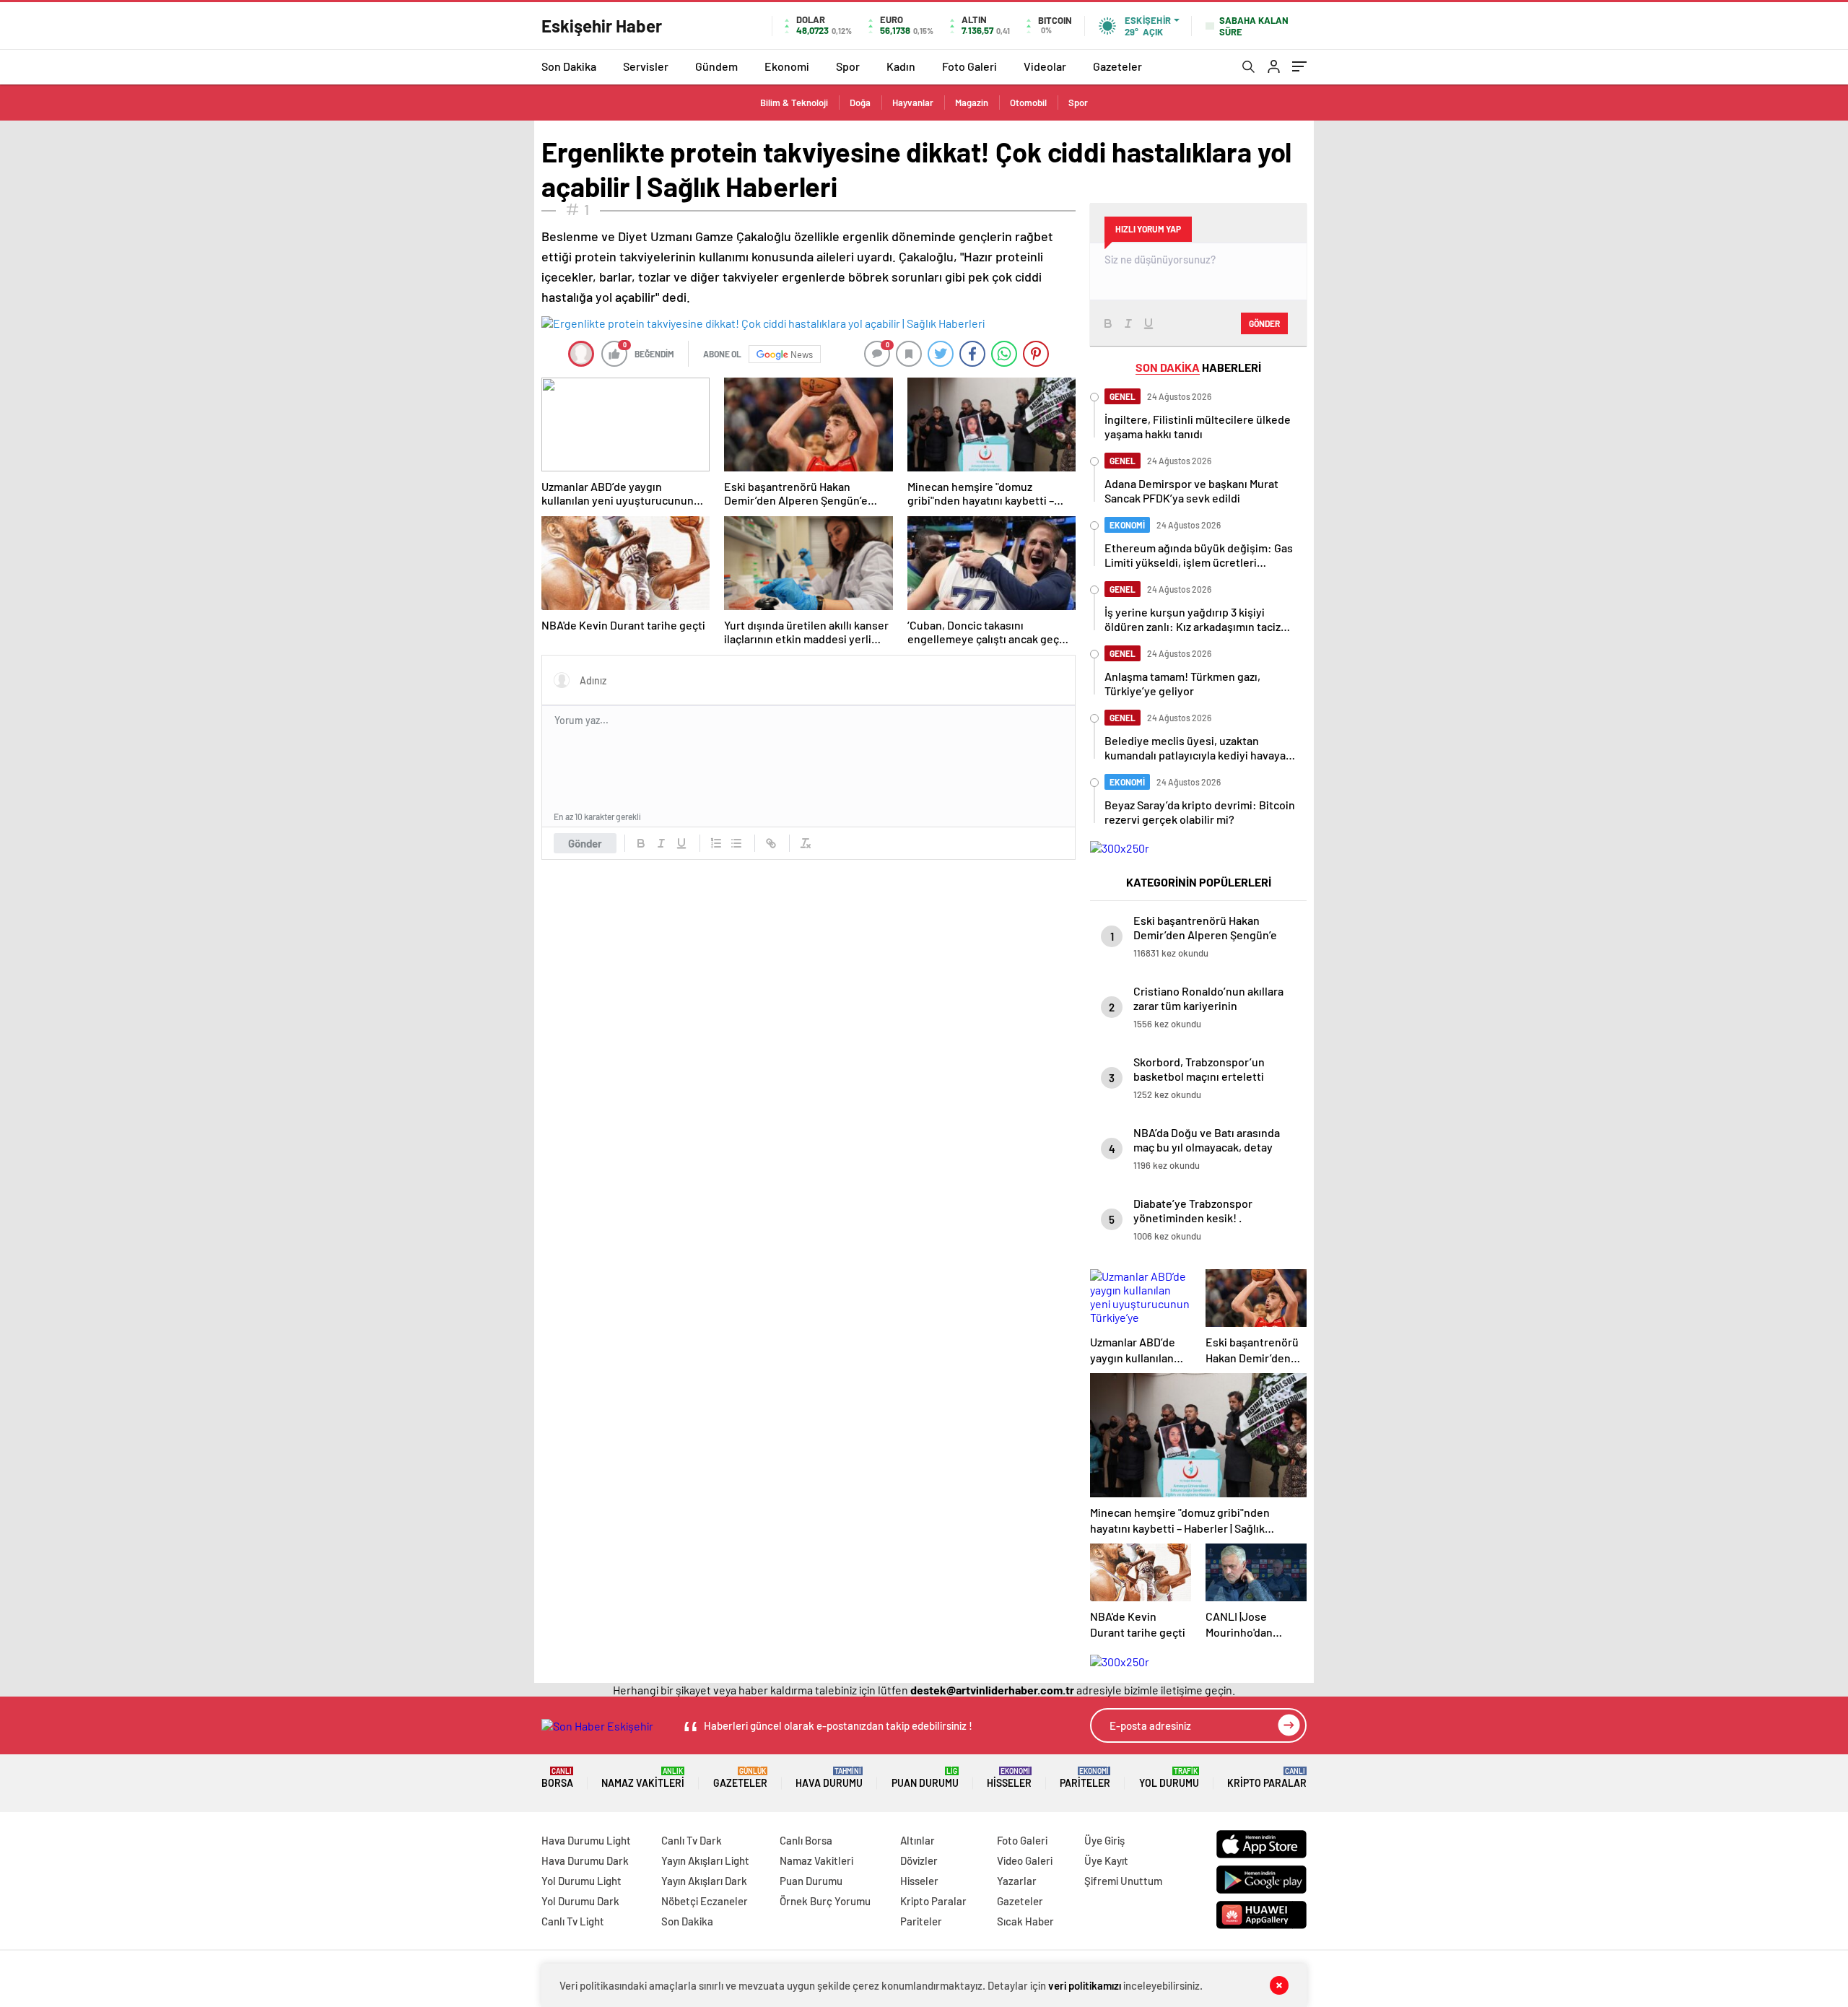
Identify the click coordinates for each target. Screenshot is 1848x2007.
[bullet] (736, 843)
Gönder (585, 843)
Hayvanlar (913, 103)
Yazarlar (1017, 1881)
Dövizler (919, 1860)
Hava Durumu (829, 1778)
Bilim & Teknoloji (794, 103)
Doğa (860, 103)
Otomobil (1028, 103)
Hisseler (1009, 1778)
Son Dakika (569, 66)
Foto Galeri (969, 66)
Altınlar (918, 1840)
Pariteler (1085, 1778)
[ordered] (716, 843)
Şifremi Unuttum (1123, 1881)
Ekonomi (787, 66)
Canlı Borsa (806, 1840)
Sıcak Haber (1025, 1921)
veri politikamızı (1085, 1985)
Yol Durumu (1169, 1778)
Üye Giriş (1104, 1840)
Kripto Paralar (1267, 1778)
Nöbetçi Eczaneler (705, 1901)
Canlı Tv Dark (692, 1840)
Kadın (901, 66)
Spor (848, 66)
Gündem (716, 66)
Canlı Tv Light (573, 1921)
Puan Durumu (925, 1778)
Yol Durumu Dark (580, 1901)
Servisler (646, 66)
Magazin (972, 103)
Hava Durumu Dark (585, 1860)
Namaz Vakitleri (643, 1778)
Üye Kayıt (1106, 1860)
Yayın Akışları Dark (704, 1881)
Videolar (1045, 66)
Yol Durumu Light (581, 1881)
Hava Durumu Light (586, 1840)
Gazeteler (1117, 66)
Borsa (557, 1778)
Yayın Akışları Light (705, 1860)
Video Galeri (1025, 1860)
